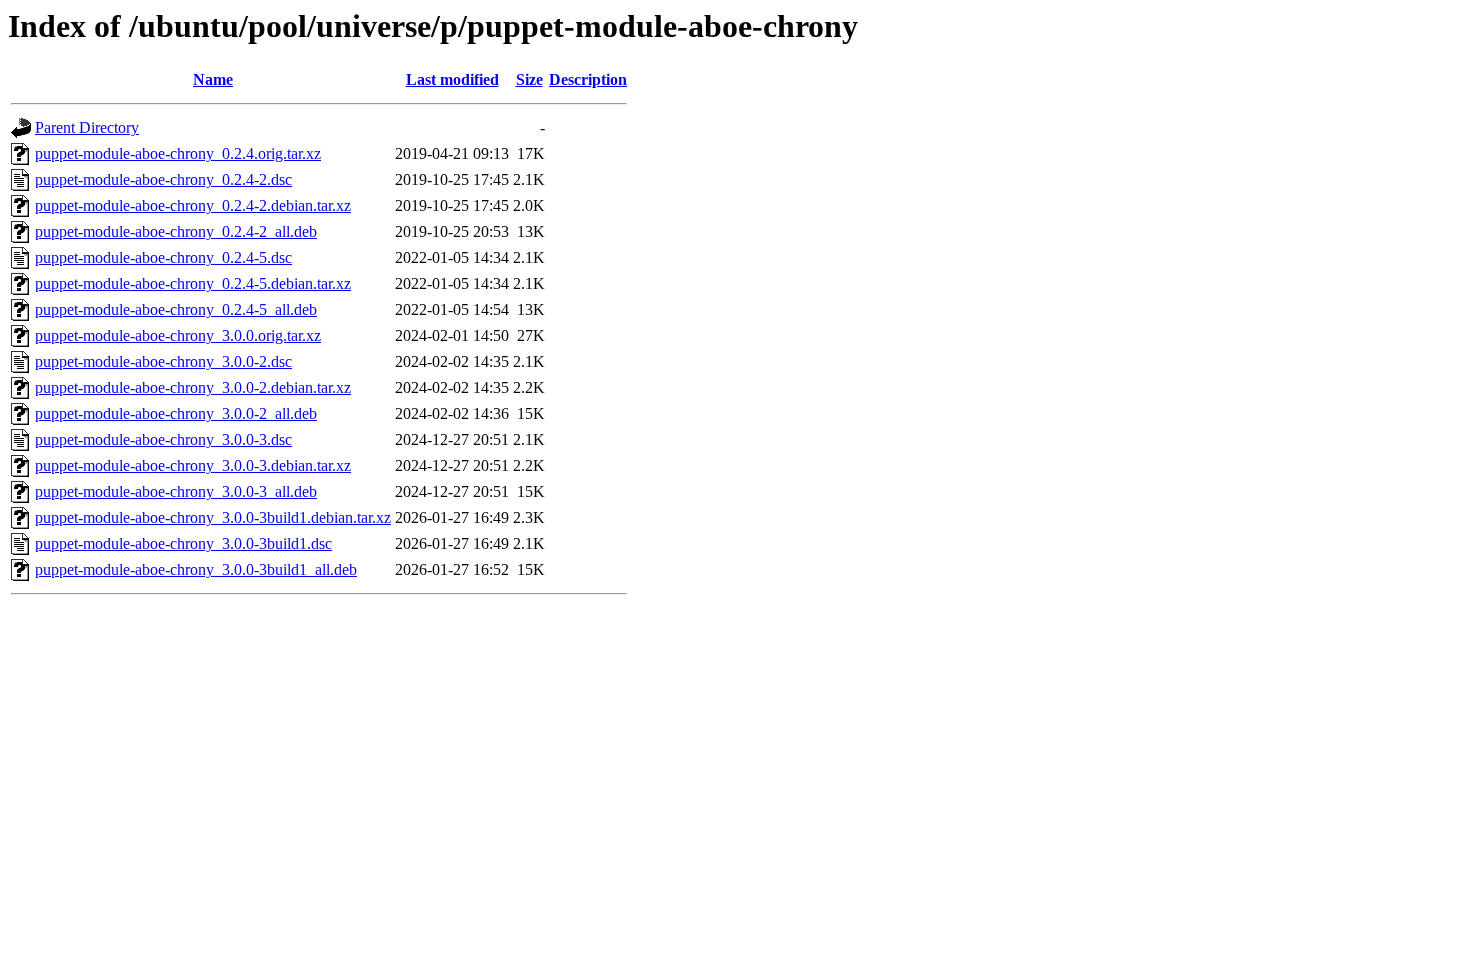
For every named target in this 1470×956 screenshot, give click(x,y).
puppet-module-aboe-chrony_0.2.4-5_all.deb (176, 309)
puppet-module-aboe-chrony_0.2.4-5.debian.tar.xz (193, 283)
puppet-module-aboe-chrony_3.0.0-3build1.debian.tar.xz (213, 517)
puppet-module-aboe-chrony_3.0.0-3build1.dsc (183, 543)
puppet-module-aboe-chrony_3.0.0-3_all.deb (176, 491)
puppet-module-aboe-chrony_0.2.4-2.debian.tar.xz (193, 205)
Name (213, 79)
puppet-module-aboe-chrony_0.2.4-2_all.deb (176, 231)
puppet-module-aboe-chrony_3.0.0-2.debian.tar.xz (193, 387)
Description (588, 79)
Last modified (452, 79)
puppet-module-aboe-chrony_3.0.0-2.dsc (163, 361)
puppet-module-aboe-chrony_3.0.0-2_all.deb (176, 413)
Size (529, 79)
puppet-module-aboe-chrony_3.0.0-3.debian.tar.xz (193, 465)
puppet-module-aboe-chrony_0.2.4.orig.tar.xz (178, 153)
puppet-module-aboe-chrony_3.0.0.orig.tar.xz (178, 335)
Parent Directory (87, 127)
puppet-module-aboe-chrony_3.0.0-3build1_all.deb (196, 569)
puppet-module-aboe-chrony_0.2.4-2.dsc (163, 179)
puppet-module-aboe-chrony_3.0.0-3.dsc (163, 439)
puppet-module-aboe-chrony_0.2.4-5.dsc (163, 257)
